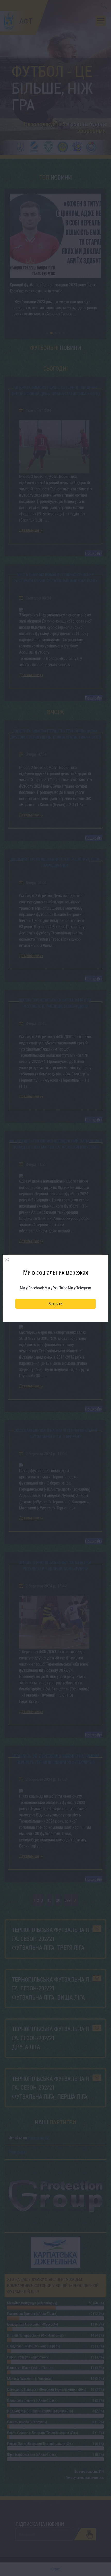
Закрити (55, 1304)
